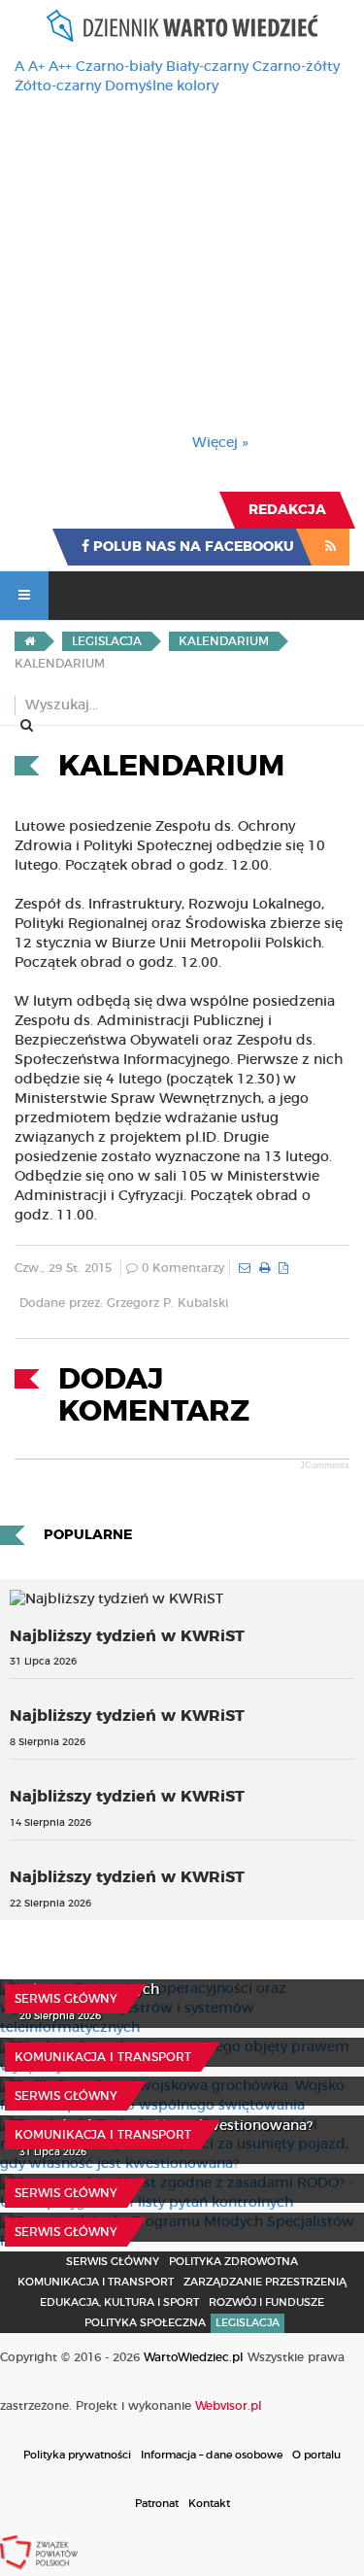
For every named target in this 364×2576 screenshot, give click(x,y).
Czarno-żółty (296, 67)
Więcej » (220, 443)
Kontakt (209, 2504)
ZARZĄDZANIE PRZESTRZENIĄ (265, 2282)
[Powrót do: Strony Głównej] (30, 641)
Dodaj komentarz (154, 1396)
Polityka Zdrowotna (233, 2262)
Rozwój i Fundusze (266, 2302)
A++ (60, 67)
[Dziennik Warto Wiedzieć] (182, 26)
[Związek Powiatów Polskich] (39, 2552)
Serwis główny (66, 1999)
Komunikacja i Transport (103, 2057)
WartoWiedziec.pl (194, 2357)
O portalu (316, 2455)
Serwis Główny (113, 2262)
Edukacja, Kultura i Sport (119, 2302)
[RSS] (331, 547)
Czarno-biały (119, 67)
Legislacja (248, 2323)
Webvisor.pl (229, 2406)
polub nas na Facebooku (192, 547)
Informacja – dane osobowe (212, 2455)
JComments (325, 1465)
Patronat (157, 2504)
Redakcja (287, 510)
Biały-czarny (207, 67)
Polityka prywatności (77, 2455)
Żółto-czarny (58, 86)
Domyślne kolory (162, 86)
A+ (36, 67)
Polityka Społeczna (145, 2323)
